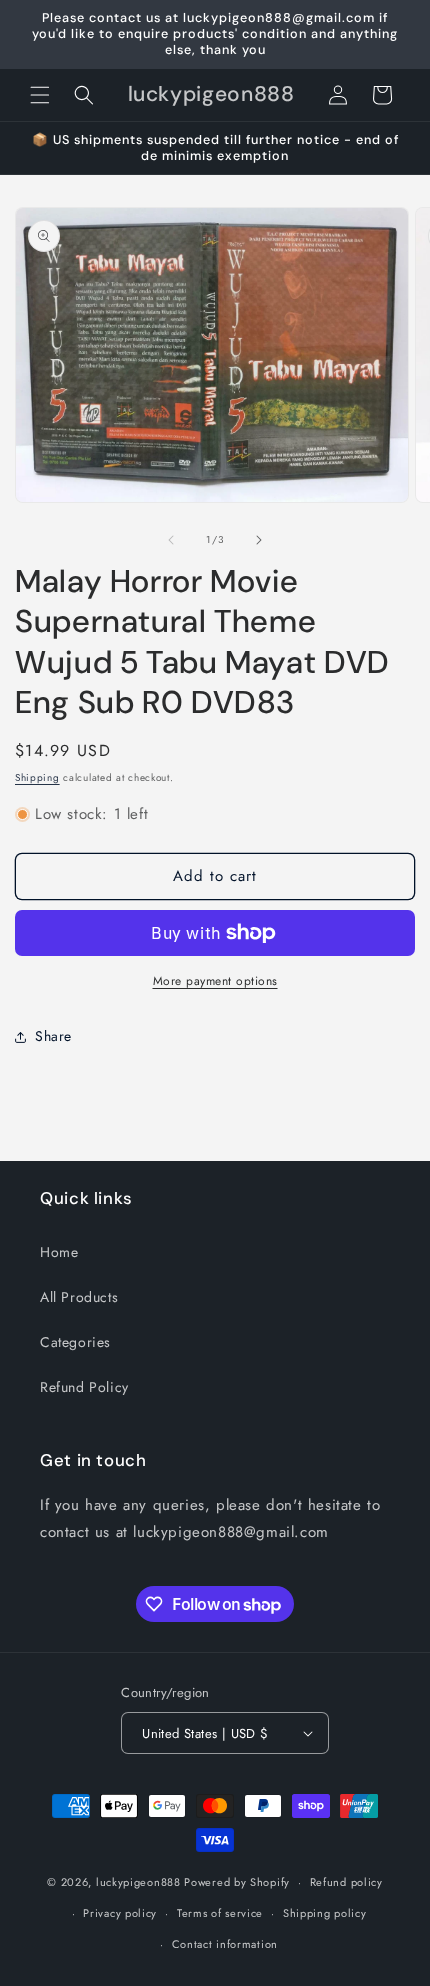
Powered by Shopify (237, 1882)
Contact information (225, 1944)
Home (59, 1252)
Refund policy (346, 1882)
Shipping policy (325, 1913)
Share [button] (53, 1036)
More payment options (215, 981)
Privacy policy (120, 1913)
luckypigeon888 (138, 1882)
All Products (79, 1297)
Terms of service (220, 1913)
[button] (40, 95)
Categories (75, 1342)
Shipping (37, 777)
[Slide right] (259, 540)
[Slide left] (171, 540)
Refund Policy (84, 1387)
